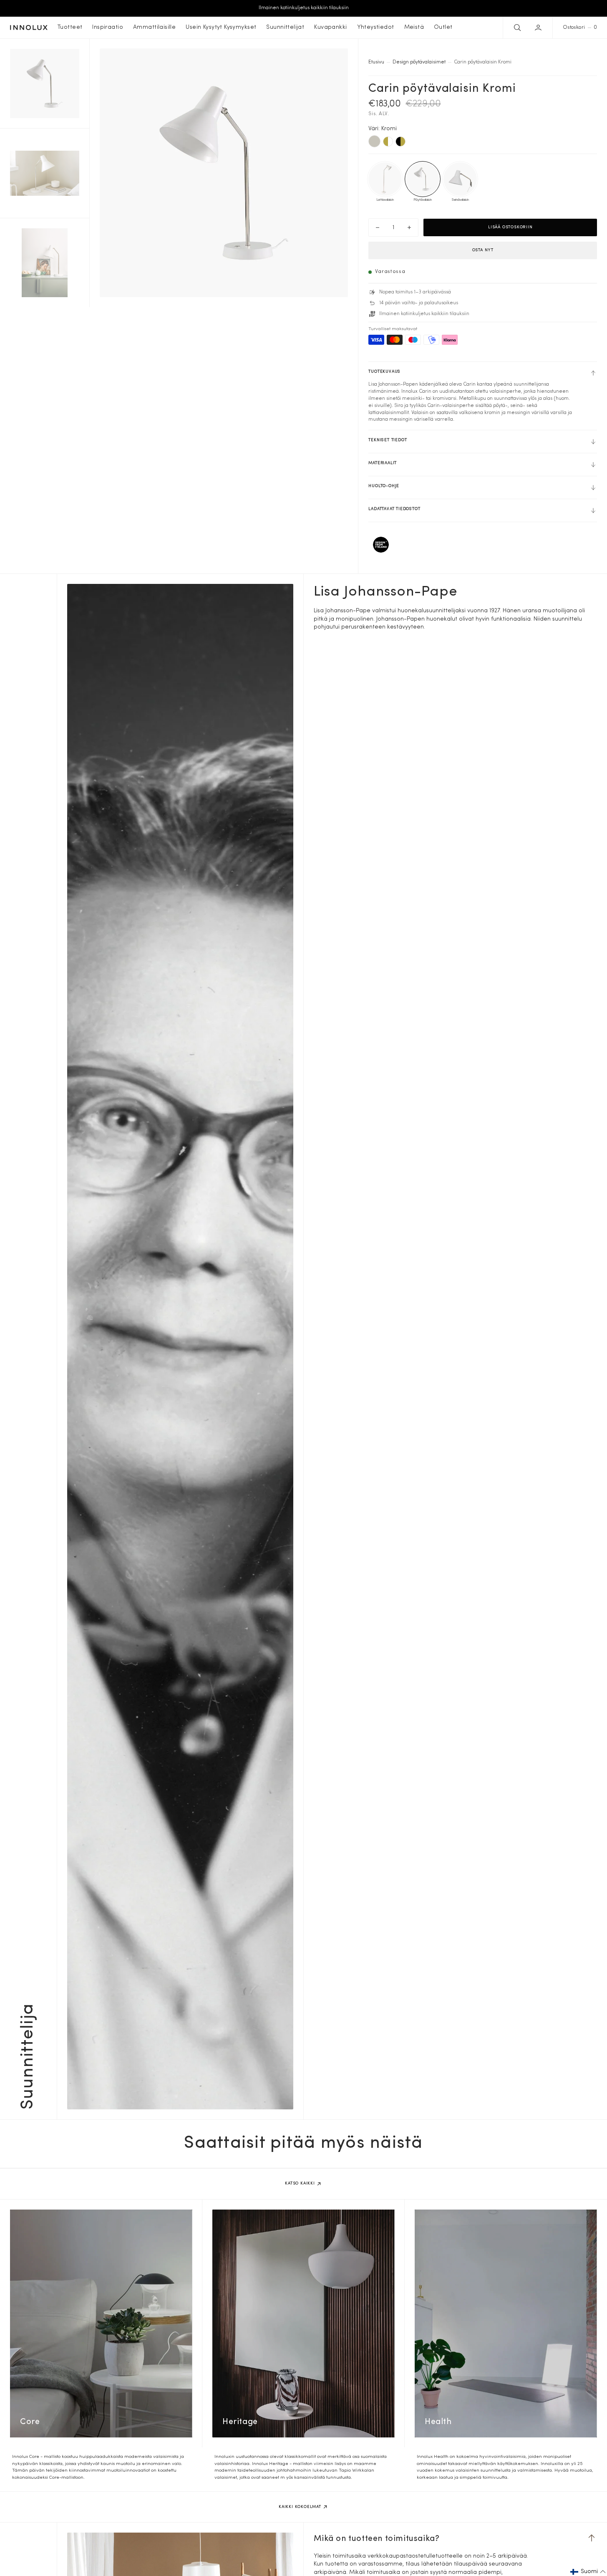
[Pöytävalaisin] (423, 179)
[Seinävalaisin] (460, 179)
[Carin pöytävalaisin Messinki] (388, 141)
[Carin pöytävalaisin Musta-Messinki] (400, 141)
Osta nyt (483, 250)
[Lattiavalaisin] (385, 179)
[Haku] (516, 28)
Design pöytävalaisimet (419, 62)
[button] (539, 28)
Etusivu (376, 62)
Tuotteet (70, 27)
